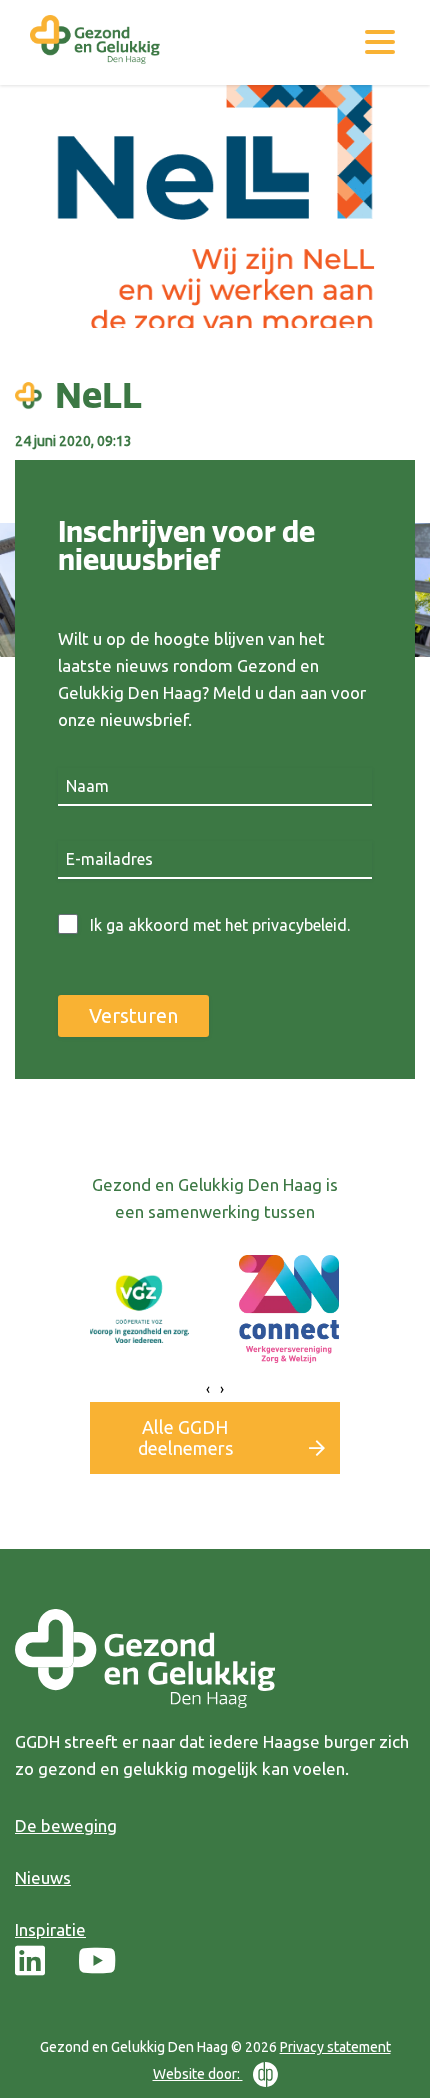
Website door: (198, 2074)
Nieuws (43, 1877)
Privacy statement (335, 2047)
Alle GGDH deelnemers (185, 1437)
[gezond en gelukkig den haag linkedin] (30, 1961)
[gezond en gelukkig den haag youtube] (97, 1961)
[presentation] (208, 1389)
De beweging (66, 1825)
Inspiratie (50, 1929)
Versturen (133, 1015)
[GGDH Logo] (95, 65)
